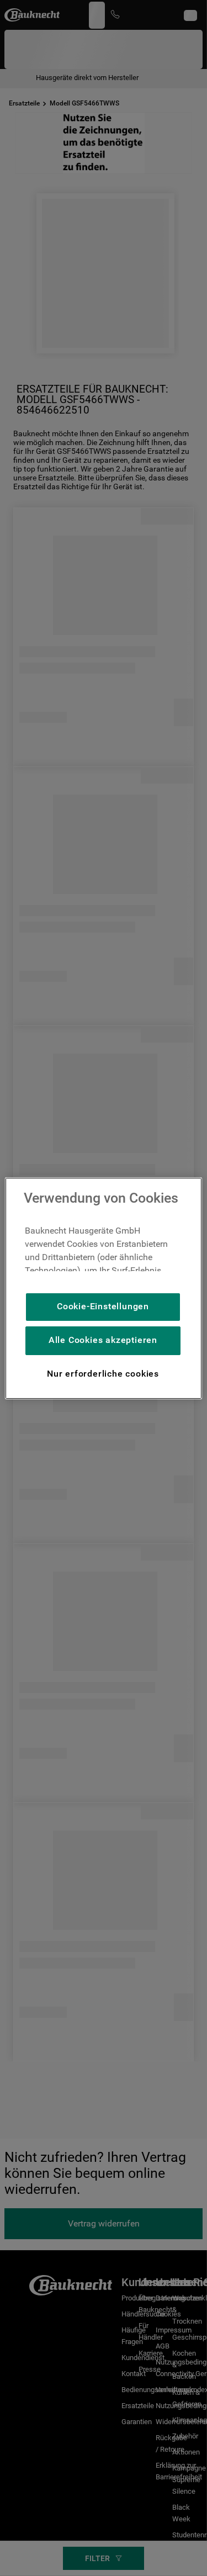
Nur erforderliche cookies (103, 1374)
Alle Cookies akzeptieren (103, 1340)
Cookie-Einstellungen (103, 1306)
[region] (103, 1288)
